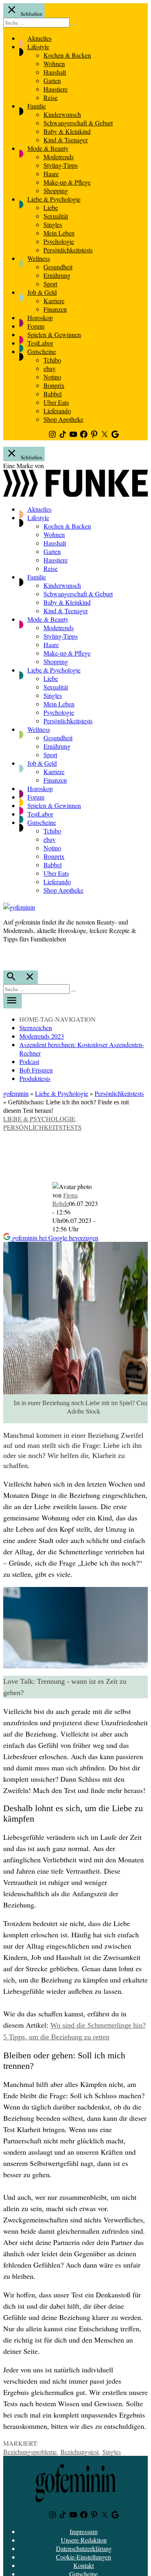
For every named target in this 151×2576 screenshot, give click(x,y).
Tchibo (52, 360)
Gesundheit (58, 267)
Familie (37, 106)
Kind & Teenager (66, 140)
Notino (52, 377)
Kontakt (84, 2565)
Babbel (53, 394)
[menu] (12, 1001)
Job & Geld (42, 292)
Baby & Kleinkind (67, 131)
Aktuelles (39, 38)
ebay (50, 368)
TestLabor (40, 343)
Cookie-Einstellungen (84, 2557)
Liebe (51, 207)
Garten (52, 80)
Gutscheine (42, 351)
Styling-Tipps (61, 165)
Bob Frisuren (36, 1070)
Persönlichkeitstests (68, 250)
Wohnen (54, 64)
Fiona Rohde (65, 1199)
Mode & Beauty (48, 148)
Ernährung (57, 275)
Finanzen (55, 309)
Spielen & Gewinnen (54, 334)
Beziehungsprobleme (30, 2452)
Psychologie (59, 241)
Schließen (31, 14)
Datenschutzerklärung (84, 2548)
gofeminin (16, 1093)
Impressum (84, 2531)
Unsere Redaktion (84, 2540)
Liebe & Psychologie (54, 199)
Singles (53, 224)
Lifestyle (38, 47)
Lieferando (57, 411)
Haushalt (55, 72)
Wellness (39, 258)
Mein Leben (59, 233)
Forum (36, 326)
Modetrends (59, 157)
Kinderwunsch (62, 114)
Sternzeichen (36, 1028)
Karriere (54, 301)
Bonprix (54, 385)
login (7, 956)
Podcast (29, 1061)
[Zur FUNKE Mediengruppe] (75, 494)
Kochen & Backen (67, 55)
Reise (51, 97)
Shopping (56, 191)
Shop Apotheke (63, 419)
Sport (50, 284)
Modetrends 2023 (42, 1036)
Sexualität (56, 216)
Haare (51, 174)
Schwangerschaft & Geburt (78, 123)
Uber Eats (56, 402)
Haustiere (56, 89)
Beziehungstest (80, 2452)
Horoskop (40, 318)
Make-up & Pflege (67, 182)
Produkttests (35, 1078)
